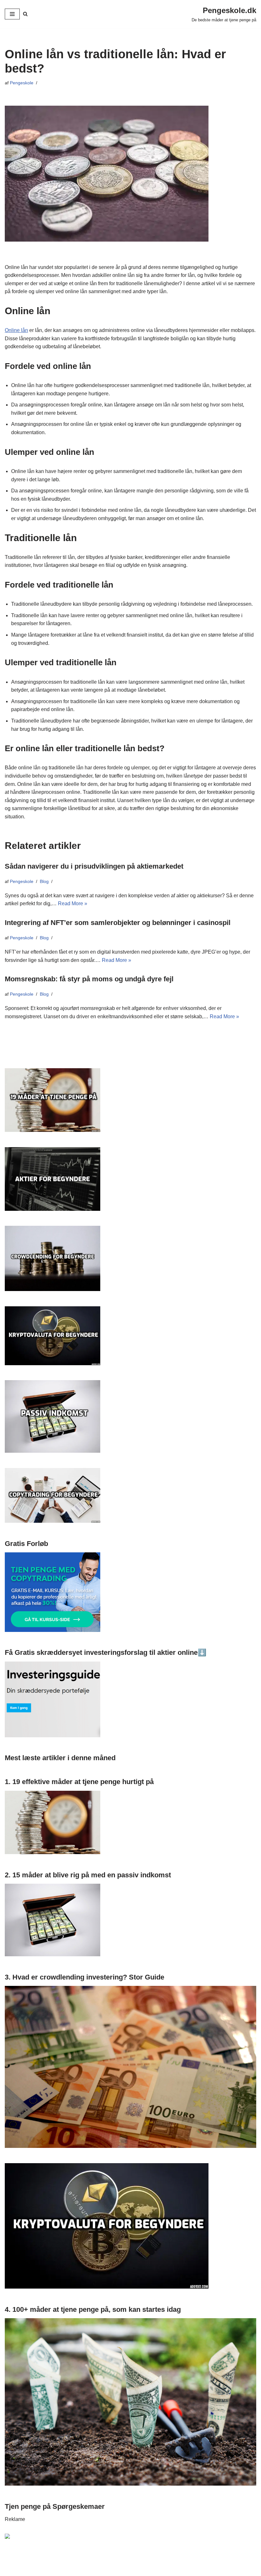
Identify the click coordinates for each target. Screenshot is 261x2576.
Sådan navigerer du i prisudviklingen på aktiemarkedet (94, 866)
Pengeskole (22, 83)
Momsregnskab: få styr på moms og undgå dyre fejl (89, 979)
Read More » (73, 903)
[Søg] (25, 14)
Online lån (16, 330)
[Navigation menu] (12, 14)
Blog (44, 881)
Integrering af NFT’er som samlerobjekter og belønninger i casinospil (118, 923)
